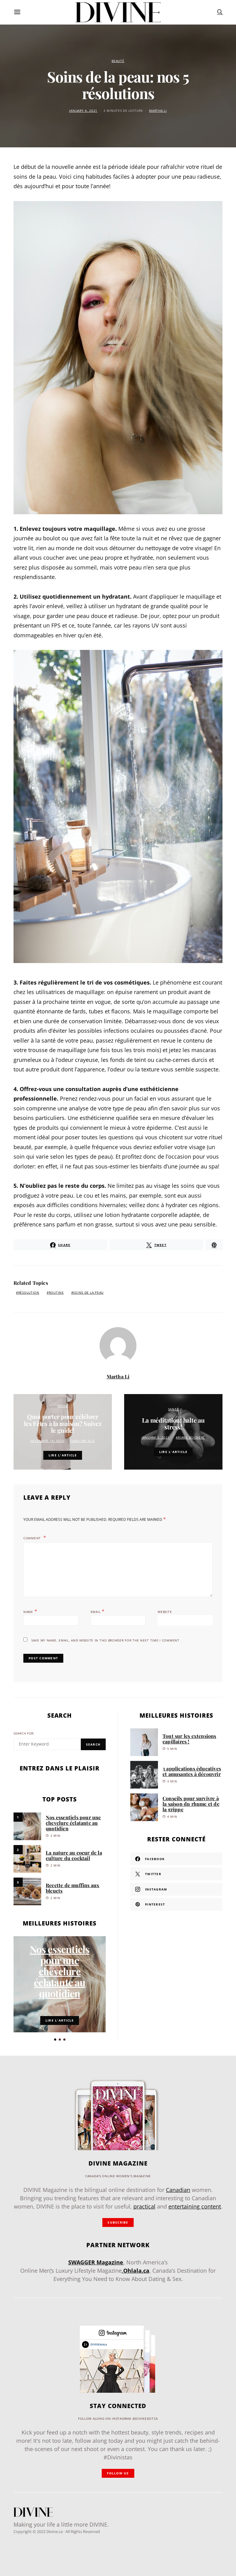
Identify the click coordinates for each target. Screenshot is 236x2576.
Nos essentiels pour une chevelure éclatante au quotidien (73, 1823)
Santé (173, 1409)
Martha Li (158, 111)
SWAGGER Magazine (96, 2262)
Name (30, 1611)
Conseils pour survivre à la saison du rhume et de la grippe (191, 1804)
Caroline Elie (82, 1441)
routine (56, 1293)
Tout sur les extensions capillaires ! (189, 1739)
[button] (55, 2040)
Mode (63, 1406)
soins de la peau (88, 1293)
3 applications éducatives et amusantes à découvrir (192, 1771)
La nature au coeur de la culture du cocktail (74, 1855)
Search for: (24, 1733)
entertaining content (195, 2206)
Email (98, 1611)
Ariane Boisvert (190, 1438)
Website (165, 1612)
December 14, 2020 (47, 1441)
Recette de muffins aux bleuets (73, 1888)
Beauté (118, 61)
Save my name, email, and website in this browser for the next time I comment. (106, 1640)
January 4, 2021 (83, 111)
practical (144, 2206)
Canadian (178, 2190)
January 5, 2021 (156, 1438)
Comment (33, 1538)
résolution (29, 1293)
